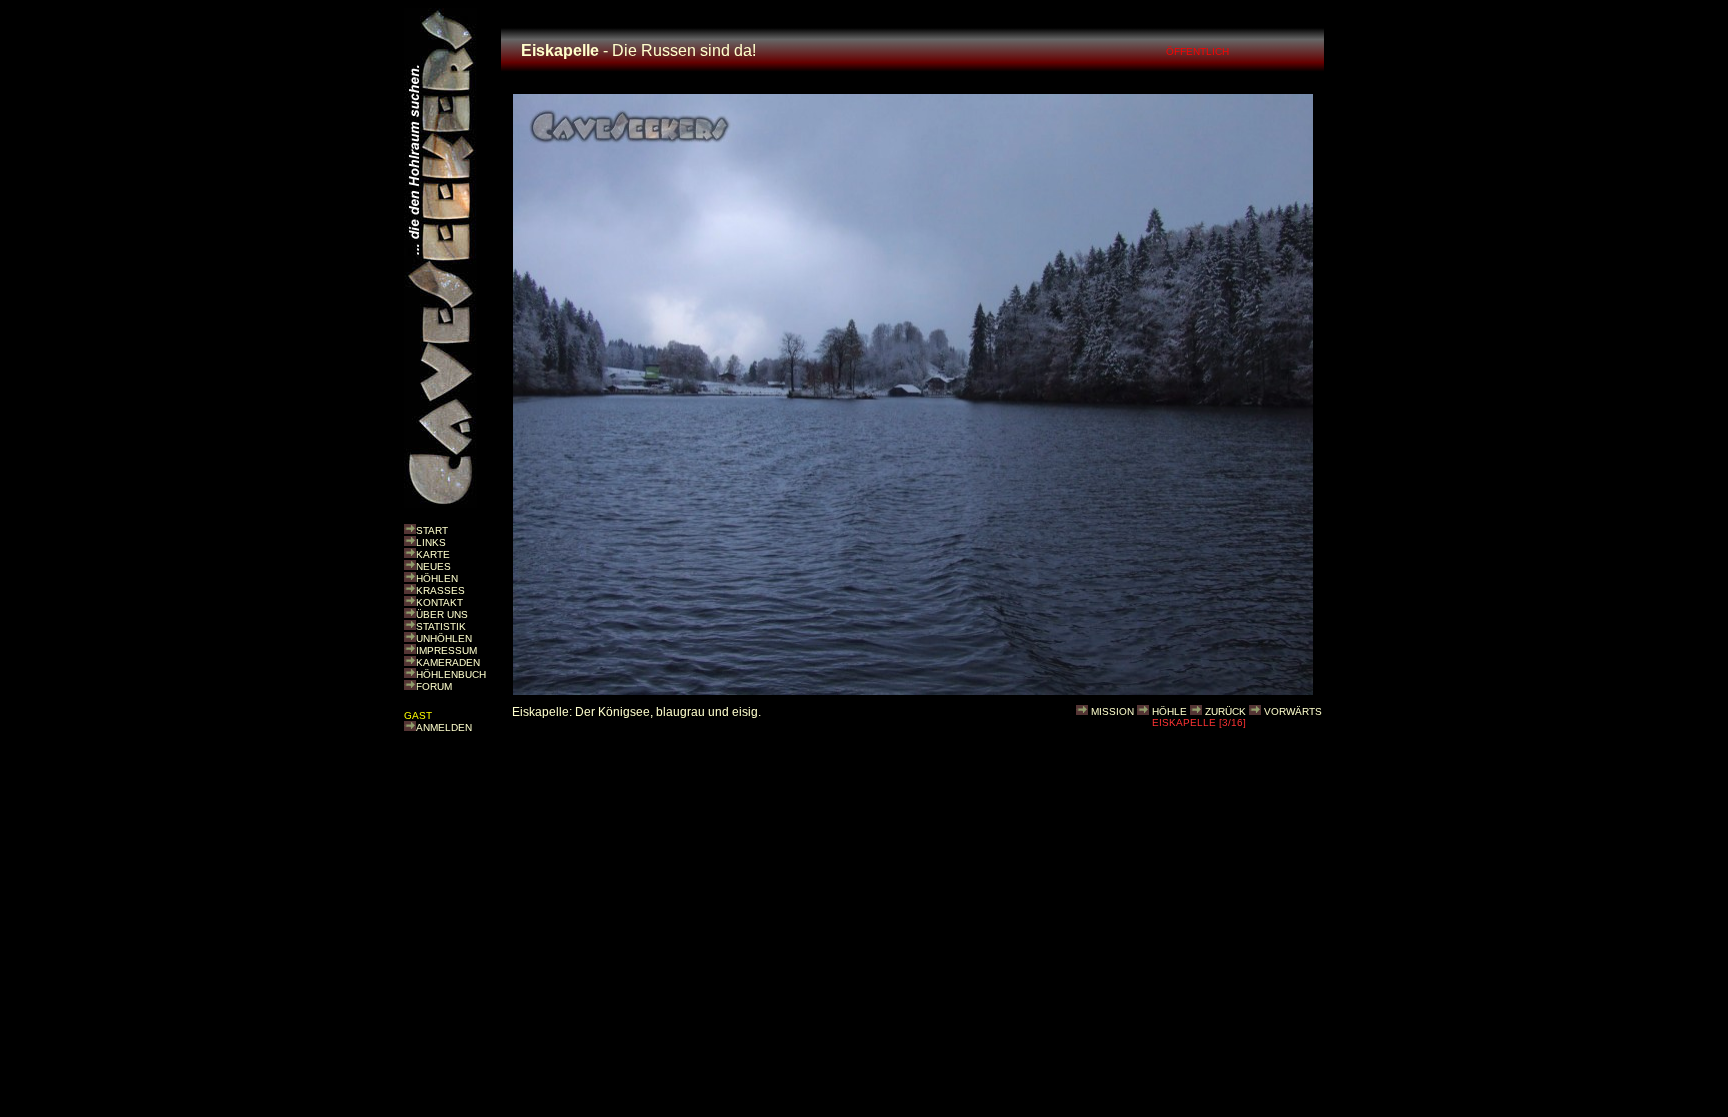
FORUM (434, 686)
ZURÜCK (1225, 711)
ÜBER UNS (442, 614)
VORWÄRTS (1293, 711)
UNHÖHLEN (444, 638)
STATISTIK (441, 626)
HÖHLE (1169, 711)
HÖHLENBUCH (451, 674)
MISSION (1112, 711)
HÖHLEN (437, 578)
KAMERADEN (448, 662)
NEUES (433, 566)
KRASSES (440, 590)
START (432, 530)
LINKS (431, 542)
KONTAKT (439, 602)
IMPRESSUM (446, 650)
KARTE (433, 554)
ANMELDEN (444, 727)
